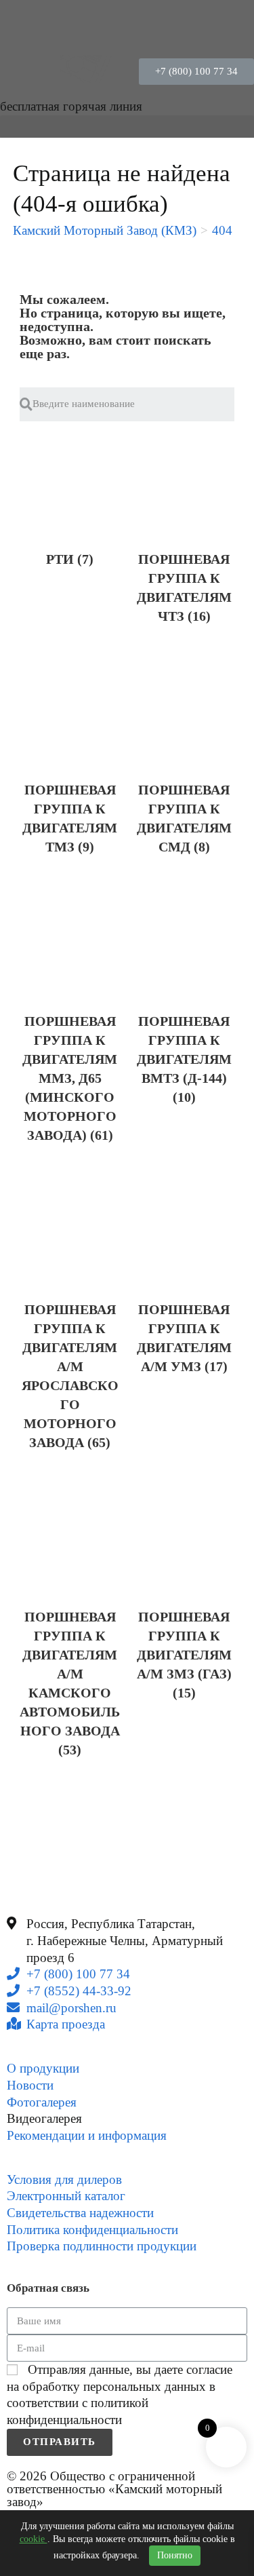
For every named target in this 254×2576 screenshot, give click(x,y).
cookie (34, 2539)
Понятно (175, 2555)
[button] (196, 72)
